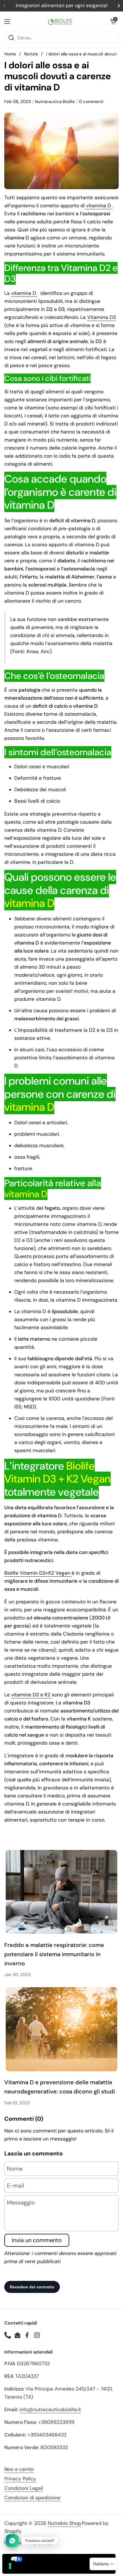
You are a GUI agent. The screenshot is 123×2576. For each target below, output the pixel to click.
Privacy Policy (20, 2479)
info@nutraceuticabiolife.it (50, 2409)
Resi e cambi (19, 2469)
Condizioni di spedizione (32, 2498)
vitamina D (99, 206)
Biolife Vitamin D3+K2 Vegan (38, 1573)
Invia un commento (37, 2240)
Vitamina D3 (102, 317)
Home (10, 54)
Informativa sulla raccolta (35, 2569)
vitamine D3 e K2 (31, 1695)
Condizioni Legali (24, 2488)
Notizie (31, 54)
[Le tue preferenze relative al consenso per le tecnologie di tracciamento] (10, 2566)
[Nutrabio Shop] (60, 22)
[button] (113, 22)
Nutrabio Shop (64, 2523)
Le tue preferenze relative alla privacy (65, 2559)
